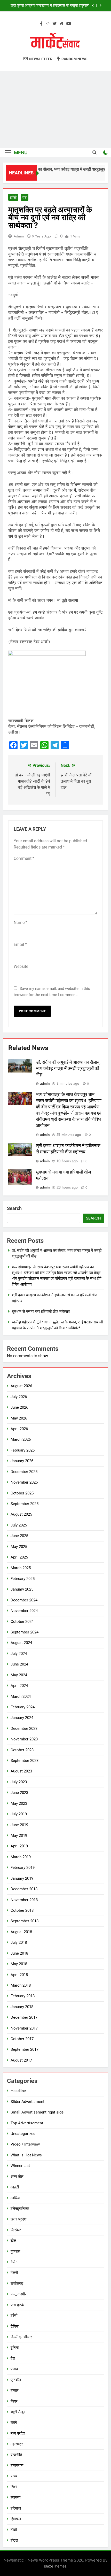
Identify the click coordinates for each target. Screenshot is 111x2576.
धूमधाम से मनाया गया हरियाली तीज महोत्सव (60, 6)
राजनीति (16, 2455)
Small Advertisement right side (37, 2112)
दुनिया (15, 2348)
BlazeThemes (55, 2566)
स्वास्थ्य (15, 2497)
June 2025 (19, 1536)
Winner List (20, 2166)
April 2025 (19, 1557)
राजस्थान (17, 2465)
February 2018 (23, 1996)
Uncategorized (23, 2134)
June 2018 (19, 1953)
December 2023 (24, 1729)
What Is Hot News (26, 2155)
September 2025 (25, 1504)
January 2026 (22, 1461)
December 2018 (24, 1889)
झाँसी (13, 197)
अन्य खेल (17, 2177)
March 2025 (21, 1568)
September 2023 (25, 1761)
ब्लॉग (14, 2423)
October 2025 (22, 1493)
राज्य (14, 2476)
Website (21, 966)
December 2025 (24, 1472)
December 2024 (24, 1600)
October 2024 (22, 1622)
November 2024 (24, 1611)
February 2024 (23, 1707)
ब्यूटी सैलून (18, 2412)
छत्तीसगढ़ (17, 2284)
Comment (24, 858)
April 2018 (19, 1975)
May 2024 (19, 1675)
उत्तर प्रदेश (19, 2219)
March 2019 (21, 1857)
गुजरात (15, 2251)
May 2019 (19, 1835)
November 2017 (24, 2028)
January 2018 (22, 2007)
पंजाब (14, 2369)
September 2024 (25, 1632)
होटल (14, 2540)
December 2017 (24, 2017)
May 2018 (19, 1964)
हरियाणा (16, 2508)
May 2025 (19, 1547)
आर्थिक (15, 2198)
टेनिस (15, 2326)
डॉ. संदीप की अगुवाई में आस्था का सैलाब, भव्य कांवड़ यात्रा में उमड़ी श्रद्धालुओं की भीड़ (68, 1068)
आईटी (15, 2187)
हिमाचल (16, 2519)
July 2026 (19, 1397)
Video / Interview (25, 2144)
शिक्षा (14, 2487)
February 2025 (23, 1579)
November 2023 (24, 1739)
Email (20, 944)
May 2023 (19, 1803)
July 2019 (19, 1814)
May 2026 (19, 1418)
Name (21, 923)
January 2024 (22, 1718)
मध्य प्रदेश (18, 2433)
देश (25, 197)
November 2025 (24, 1482)
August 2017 (21, 2060)
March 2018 (21, 1985)
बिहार (14, 2401)
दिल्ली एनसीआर (21, 2337)
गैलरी (14, 2273)
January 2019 (22, 1878)
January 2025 (22, 1589)
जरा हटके (17, 2305)
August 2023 (21, 1771)
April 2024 (19, 1686)
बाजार (15, 2390)
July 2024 (19, 1654)
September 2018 (25, 1921)
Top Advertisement (27, 2123)
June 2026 (19, 1407)
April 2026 (19, 1429)
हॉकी (14, 2530)
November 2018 (24, 1900)
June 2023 (19, 1793)
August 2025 (21, 1514)
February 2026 (23, 1450)
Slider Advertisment (27, 2102)
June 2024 (19, 1664)
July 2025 (19, 1525)
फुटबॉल (16, 2380)
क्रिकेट (16, 2230)
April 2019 (19, 1846)
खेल (13, 2241)
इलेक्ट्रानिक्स (20, 2209)
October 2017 (22, 2039)
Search (14, 1208)
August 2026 (21, 1386)
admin (19, 236)
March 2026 (21, 1439)
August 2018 (21, 1932)
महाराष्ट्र (17, 2444)
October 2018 (22, 1910)
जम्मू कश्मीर (19, 2294)
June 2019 (19, 1825)
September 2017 (25, 2049)
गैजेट (14, 2262)
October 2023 (22, 1750)
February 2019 (23, 1868)
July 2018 (19, 1942)
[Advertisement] (55, 109)
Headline (18, 2091)
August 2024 (21, 1643)
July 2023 (19, 1782)
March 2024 (21, 1696)
